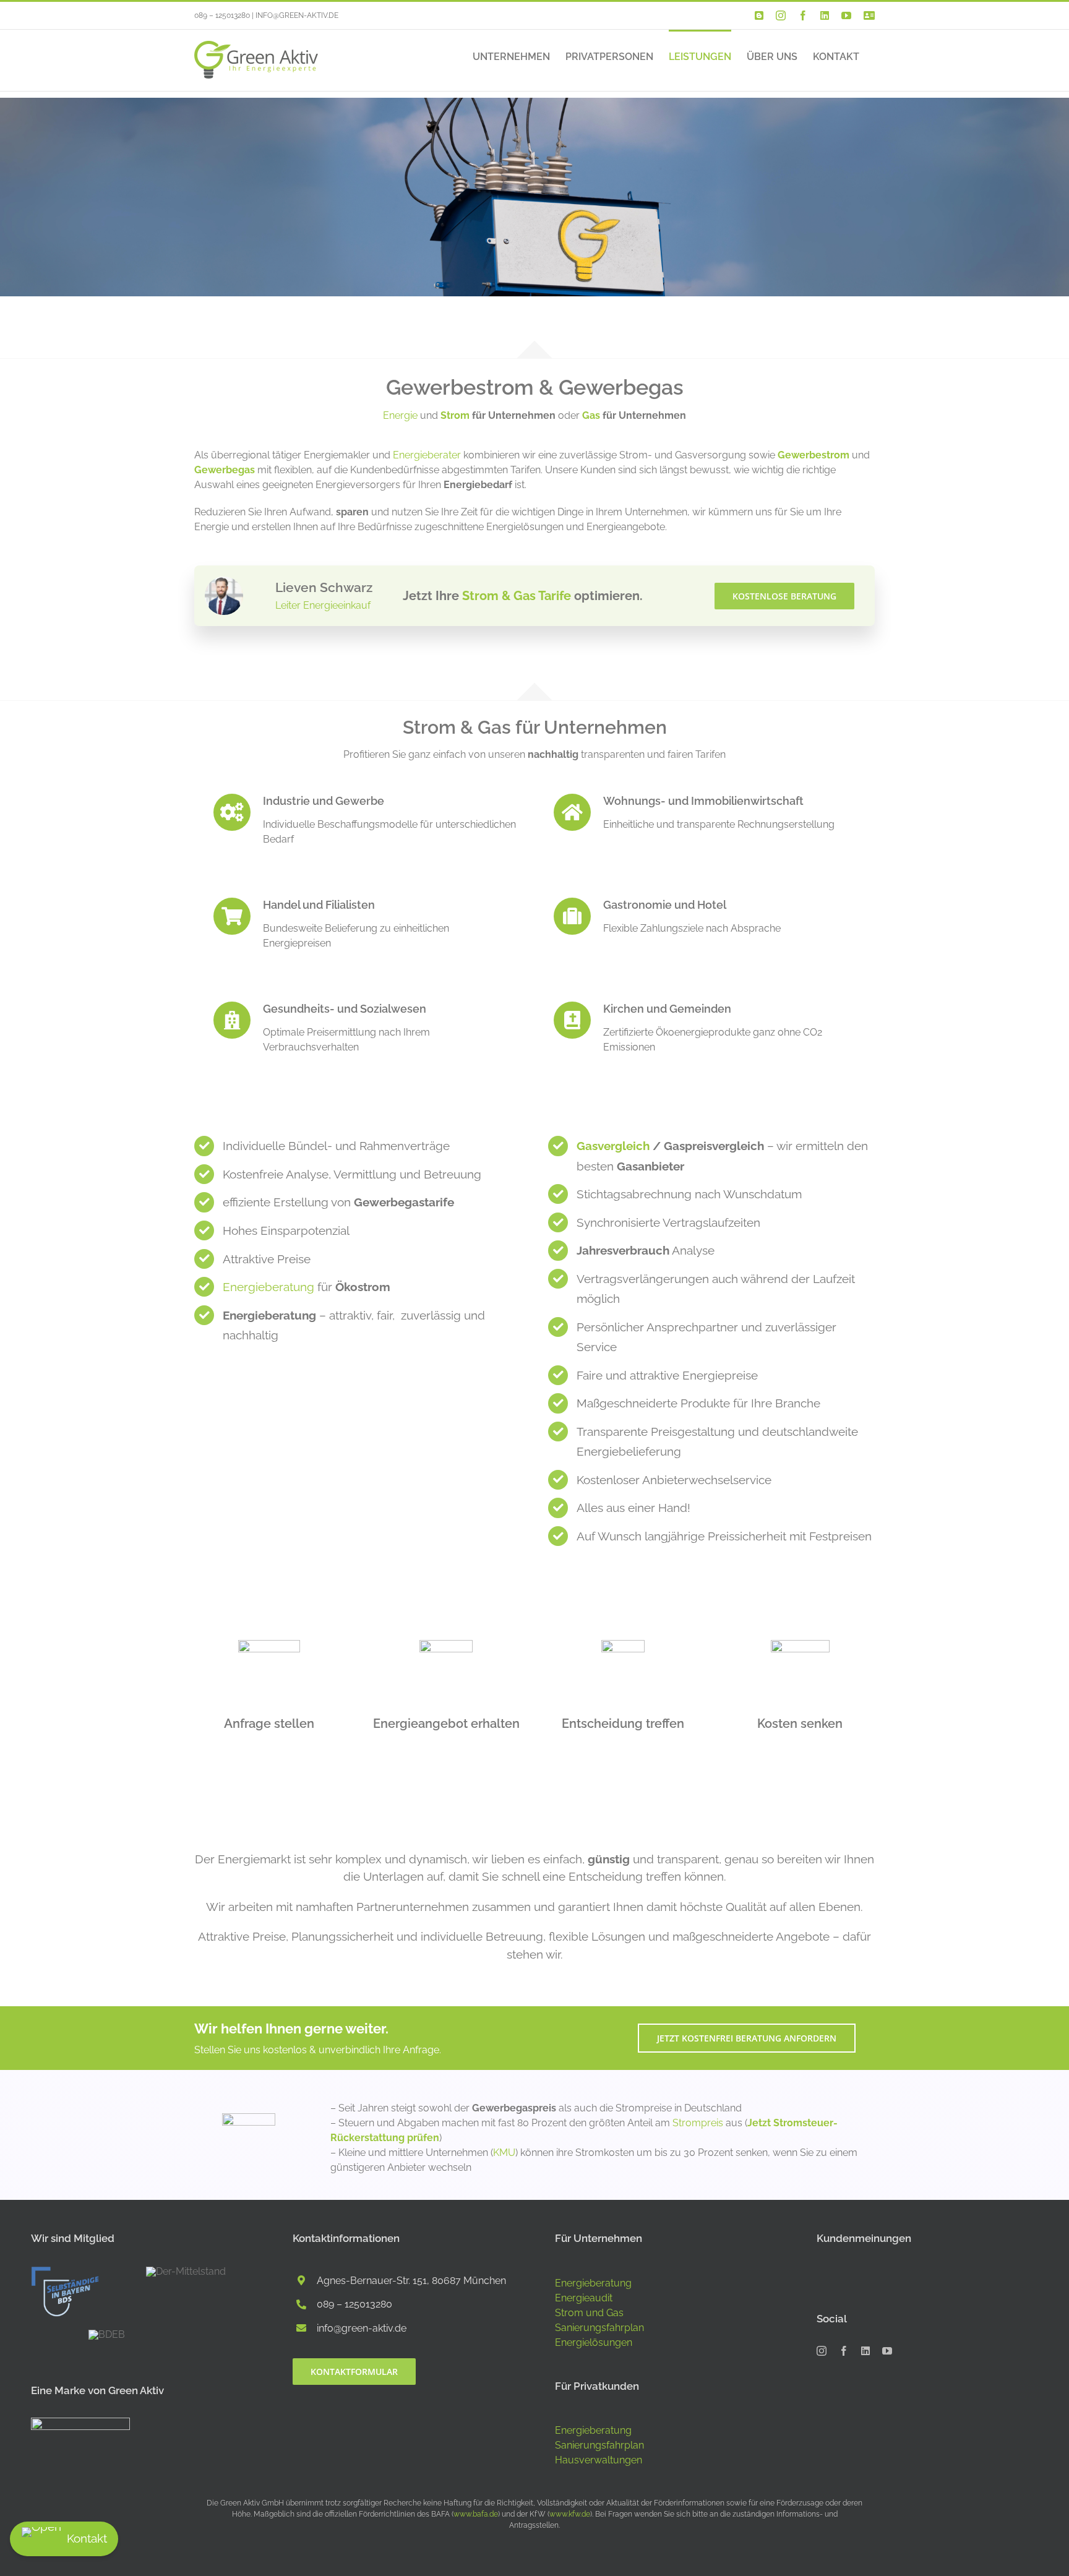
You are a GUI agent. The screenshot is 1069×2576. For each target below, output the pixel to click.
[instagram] (822, 2351)
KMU (504, 2153)
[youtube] (887, 2351)
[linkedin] (865, 2351)
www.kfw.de (570, 2514)
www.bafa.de (476, 2514)
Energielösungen (594, 2342)
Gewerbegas (225, 470)
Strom (455, 415)
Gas (591, 415)
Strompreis (698, 2123)
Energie (400, 415)
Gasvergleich (613, 1146)
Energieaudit (584, 2298)
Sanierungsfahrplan (599, 2328)
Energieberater (427, 455)
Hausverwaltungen (599, 2460)
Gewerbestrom (814, 455)
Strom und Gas (589, 2313)
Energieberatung (268, 1287)
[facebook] (844, 2351)
